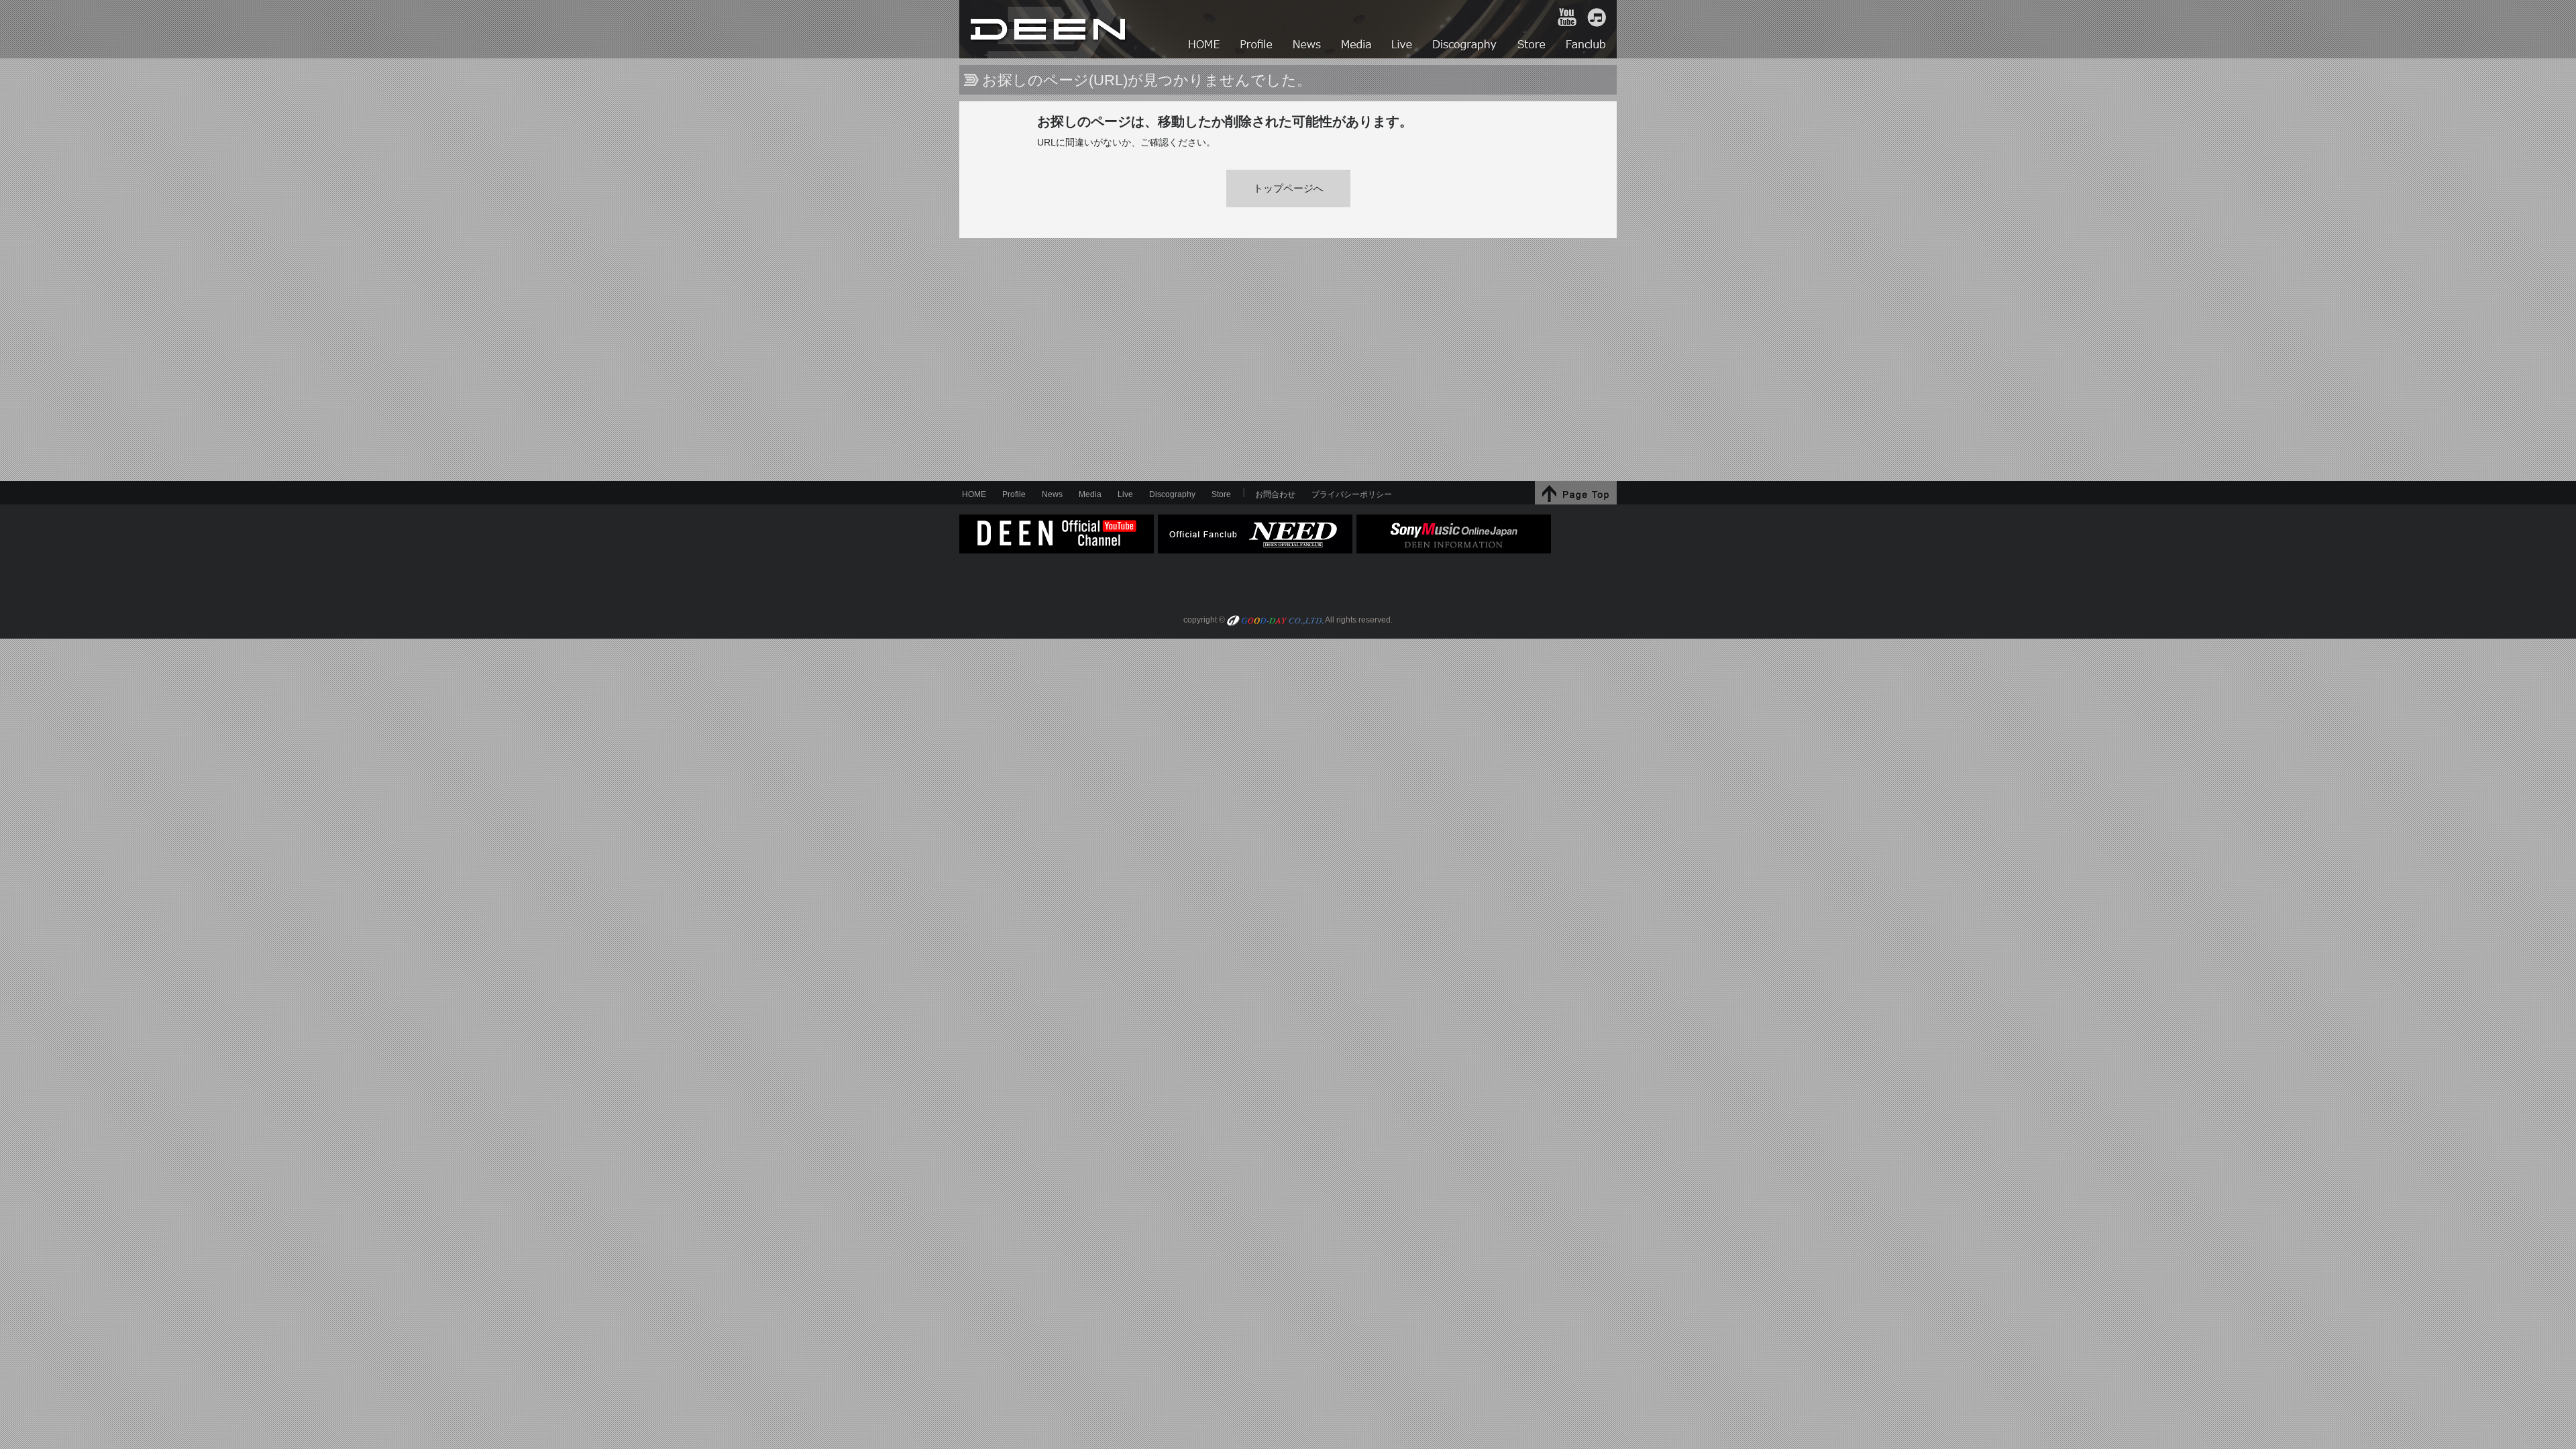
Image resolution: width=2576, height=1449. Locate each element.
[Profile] (1257, 46)
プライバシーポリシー (1352, 494)
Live (1125, 494)
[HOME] (1205, 46)
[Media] (1357, 46)
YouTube (1567, 17)
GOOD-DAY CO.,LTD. (1275, 622)
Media (1090, 494)
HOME (1050, 29)
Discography (1172, 494)
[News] (1308, 46)
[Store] (1532, 46)
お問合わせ (1275, 494)
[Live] (1403, 46)
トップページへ (1288, 189)
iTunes (1597, 17)
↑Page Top (1576, 493)
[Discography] (1465, 46)
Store (1221, 494)
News (1052, 494)
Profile (1014, 494)
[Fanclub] (1587, 46)
